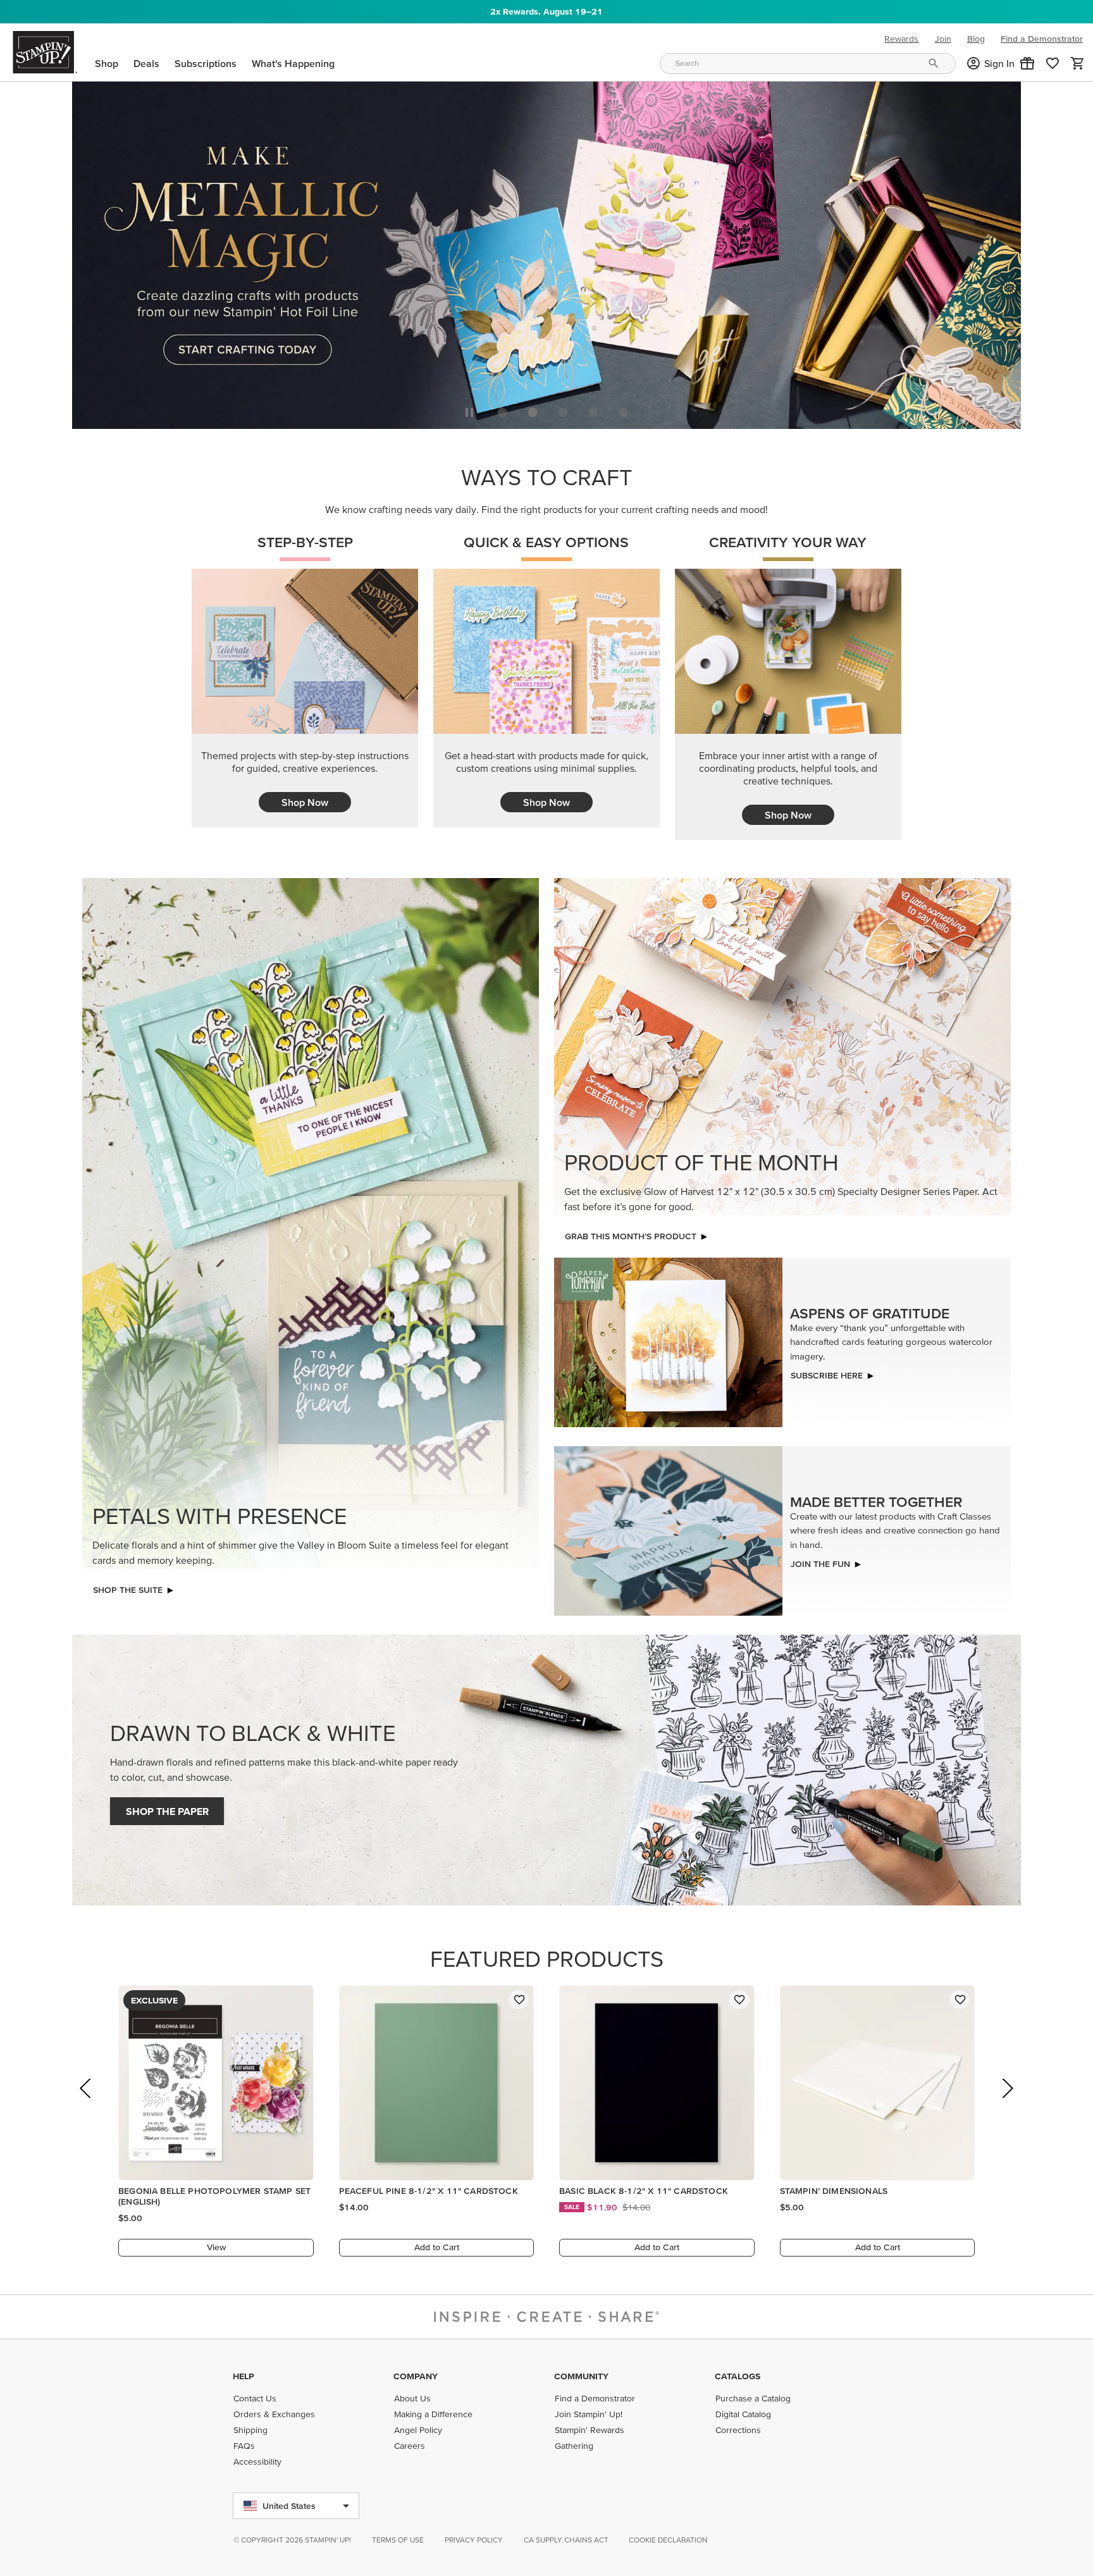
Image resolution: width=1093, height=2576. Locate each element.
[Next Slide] (1007, 2102)
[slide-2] (563, 409)
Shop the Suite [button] (128, 1587)
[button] (1027, 63)
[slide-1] (533, 409)
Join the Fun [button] (820, 1561)
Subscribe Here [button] (827, 1372)
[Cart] (1078, 63)
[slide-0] (502, 409)
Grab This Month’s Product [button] (631, 1233)
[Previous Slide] (86, 2102)
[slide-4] (624, 409)
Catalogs (738, 2376)
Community (581, 2376)
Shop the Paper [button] (167, 1808)
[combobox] (808, 64)
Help (244, 2376)
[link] (1053, 63)
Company (416, 2376)
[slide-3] (593, 409)
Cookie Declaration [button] (668, 2540)
